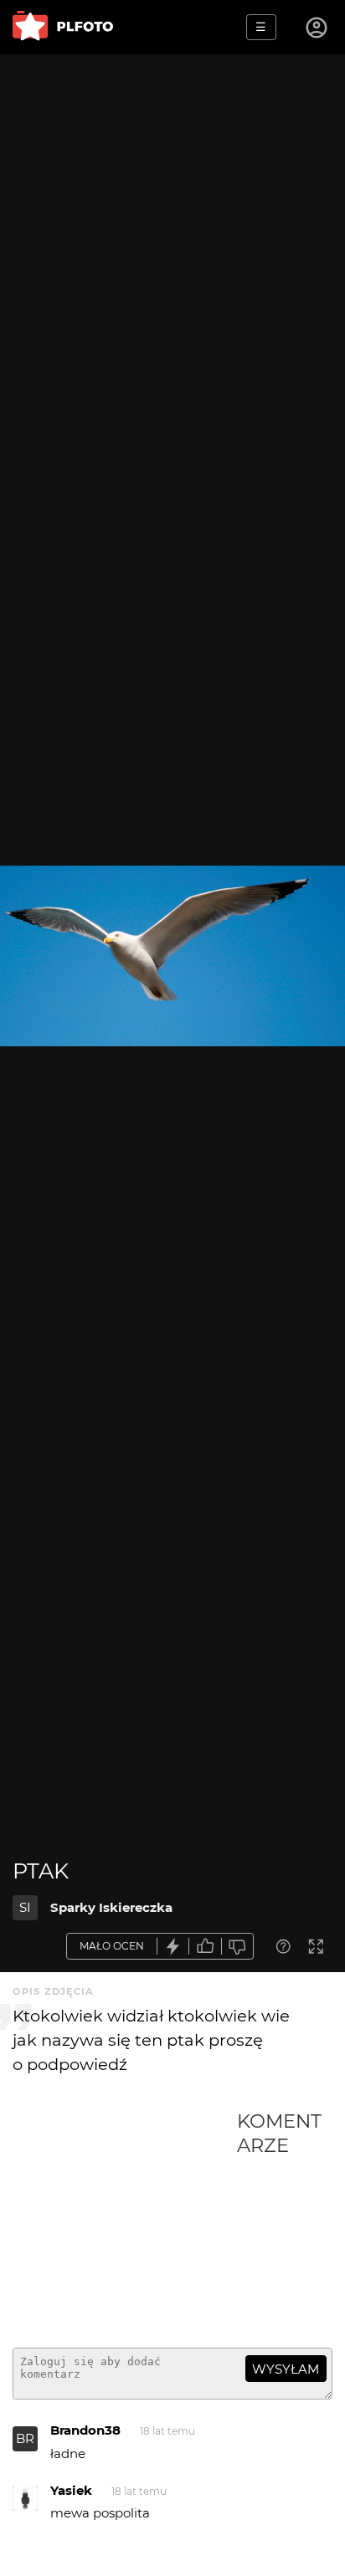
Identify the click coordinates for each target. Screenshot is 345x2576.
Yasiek (71, 2490)
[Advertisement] (125, 2222)
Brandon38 (85, 2430)
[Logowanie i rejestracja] (317, 28)
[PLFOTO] (63, 27)
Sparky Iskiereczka (111, 1907)
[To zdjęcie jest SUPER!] (173, 1947)
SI (25, 1907)
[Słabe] (238, 1947)
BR (25, 2438)
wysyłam (286, 2369)
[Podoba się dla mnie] (205, 1947)
